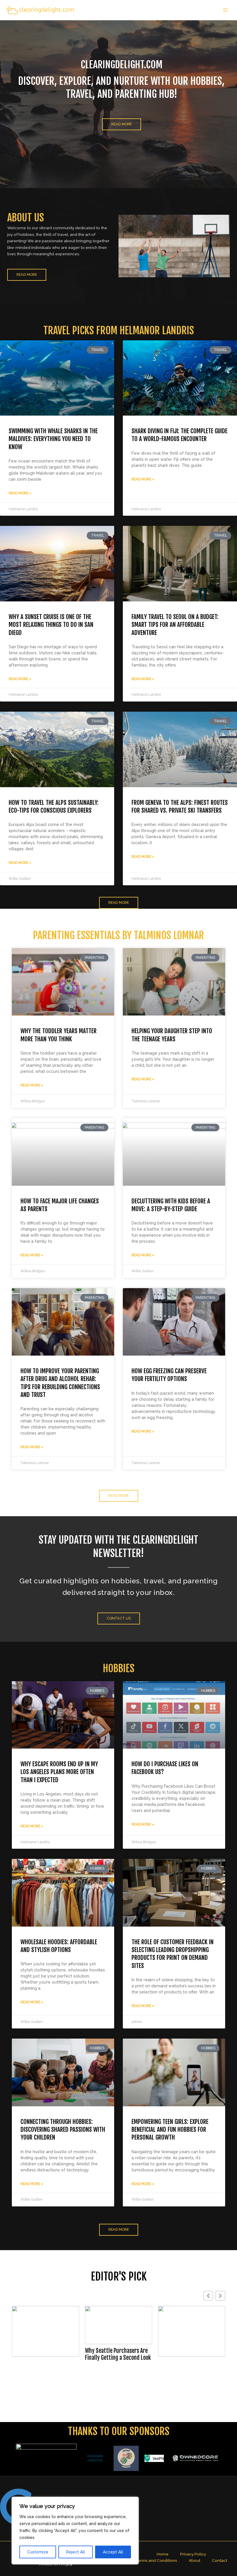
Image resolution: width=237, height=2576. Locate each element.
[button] (220, 2296)
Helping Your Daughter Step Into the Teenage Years (172, 1035)
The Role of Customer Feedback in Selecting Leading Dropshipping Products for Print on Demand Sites (173, 1954)
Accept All (113, 2552)
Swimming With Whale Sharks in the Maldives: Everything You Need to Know (53, 439)
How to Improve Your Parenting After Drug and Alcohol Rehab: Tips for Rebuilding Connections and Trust (60, 1383)
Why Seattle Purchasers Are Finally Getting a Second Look (45, 2354)
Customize (38, 2552)
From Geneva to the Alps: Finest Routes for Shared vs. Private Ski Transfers (180, 806)
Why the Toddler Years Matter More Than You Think (59, 1035)
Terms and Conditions (156, 2560)
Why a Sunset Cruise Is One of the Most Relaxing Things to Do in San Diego (51, 625)
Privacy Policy (193, 2554)
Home (163, 2554)
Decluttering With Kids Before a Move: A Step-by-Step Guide (171, 1205)
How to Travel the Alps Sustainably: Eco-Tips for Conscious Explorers (54, 806)
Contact (220, 2560)
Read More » (20, 493)
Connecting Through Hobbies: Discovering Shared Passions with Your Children (63, 2130)
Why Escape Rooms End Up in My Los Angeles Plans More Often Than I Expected (59, 1772)
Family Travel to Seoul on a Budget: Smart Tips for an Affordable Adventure (175, 625)
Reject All (76, 2552)
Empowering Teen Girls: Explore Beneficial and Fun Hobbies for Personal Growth (170, 2130)
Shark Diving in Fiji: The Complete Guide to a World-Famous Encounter (179, 435)
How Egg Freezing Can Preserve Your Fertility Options (169, 1375)
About (195, 2560)
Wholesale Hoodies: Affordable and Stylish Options (59, 1946)
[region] (75, 2531)
